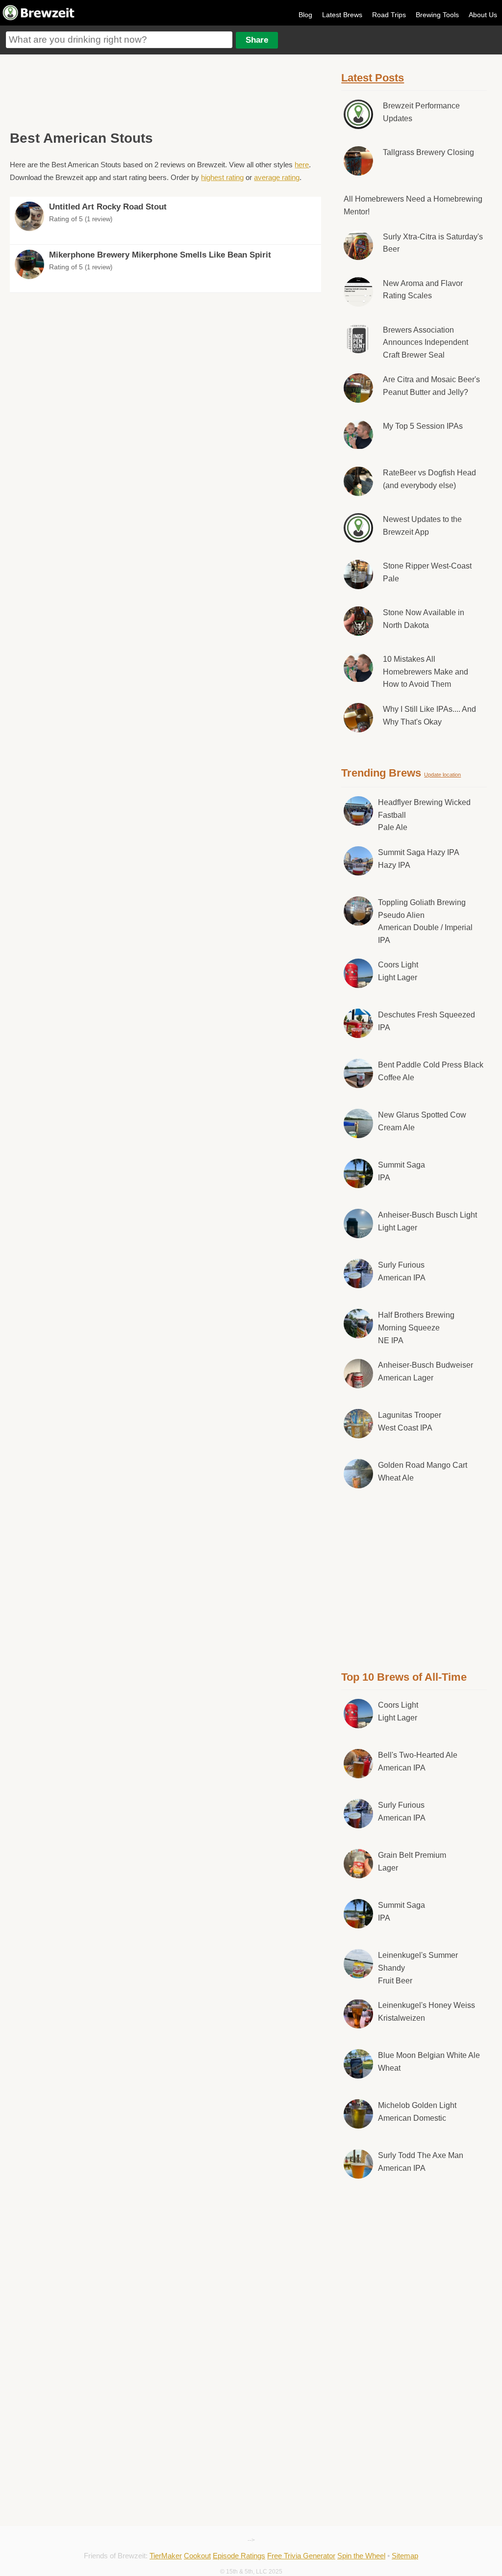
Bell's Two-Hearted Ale (418, 1761)
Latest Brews (342, 15)
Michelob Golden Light (417, 2112)
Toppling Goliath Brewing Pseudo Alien (425, 921)
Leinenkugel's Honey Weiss (427, 2012)
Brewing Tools (437, 15)
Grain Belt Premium (412, 1861)
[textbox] (119, 40)
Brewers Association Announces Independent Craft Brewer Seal (426, 342)
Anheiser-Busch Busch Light (427, 1221)
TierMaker (166, 2556)
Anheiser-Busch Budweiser (426, 1371)
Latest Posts (373, 78)
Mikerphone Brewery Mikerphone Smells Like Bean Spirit (160, 255)
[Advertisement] (165, 91)
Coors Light (398, 971)
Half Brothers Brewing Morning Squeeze (416, 1327)
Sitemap (405, 2556)
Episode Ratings (239, 2556)
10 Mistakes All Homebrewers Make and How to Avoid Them (426, 672)
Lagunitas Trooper (410, 1421)
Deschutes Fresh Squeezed (427, 1021)
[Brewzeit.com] (39, 19)
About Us (483, 15)
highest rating (222, 177)
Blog (305, 15)
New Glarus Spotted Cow (422, 1121)
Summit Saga (402, 1171)
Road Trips (389, 15)
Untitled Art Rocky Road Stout (108, 207)
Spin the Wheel (361, 2556)
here (302, 165)
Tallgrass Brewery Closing (428, 152)
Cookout (197, 2556)
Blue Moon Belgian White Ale (429, 2062)
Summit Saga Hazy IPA (419, 859)
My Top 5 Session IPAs (423, 426)
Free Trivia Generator (301, 2556)
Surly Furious (402, 1271)
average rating (277, 177)
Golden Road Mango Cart (423, 1471)
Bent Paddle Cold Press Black (431, 1071)
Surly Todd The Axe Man (421, 2162)
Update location (442, 775)
